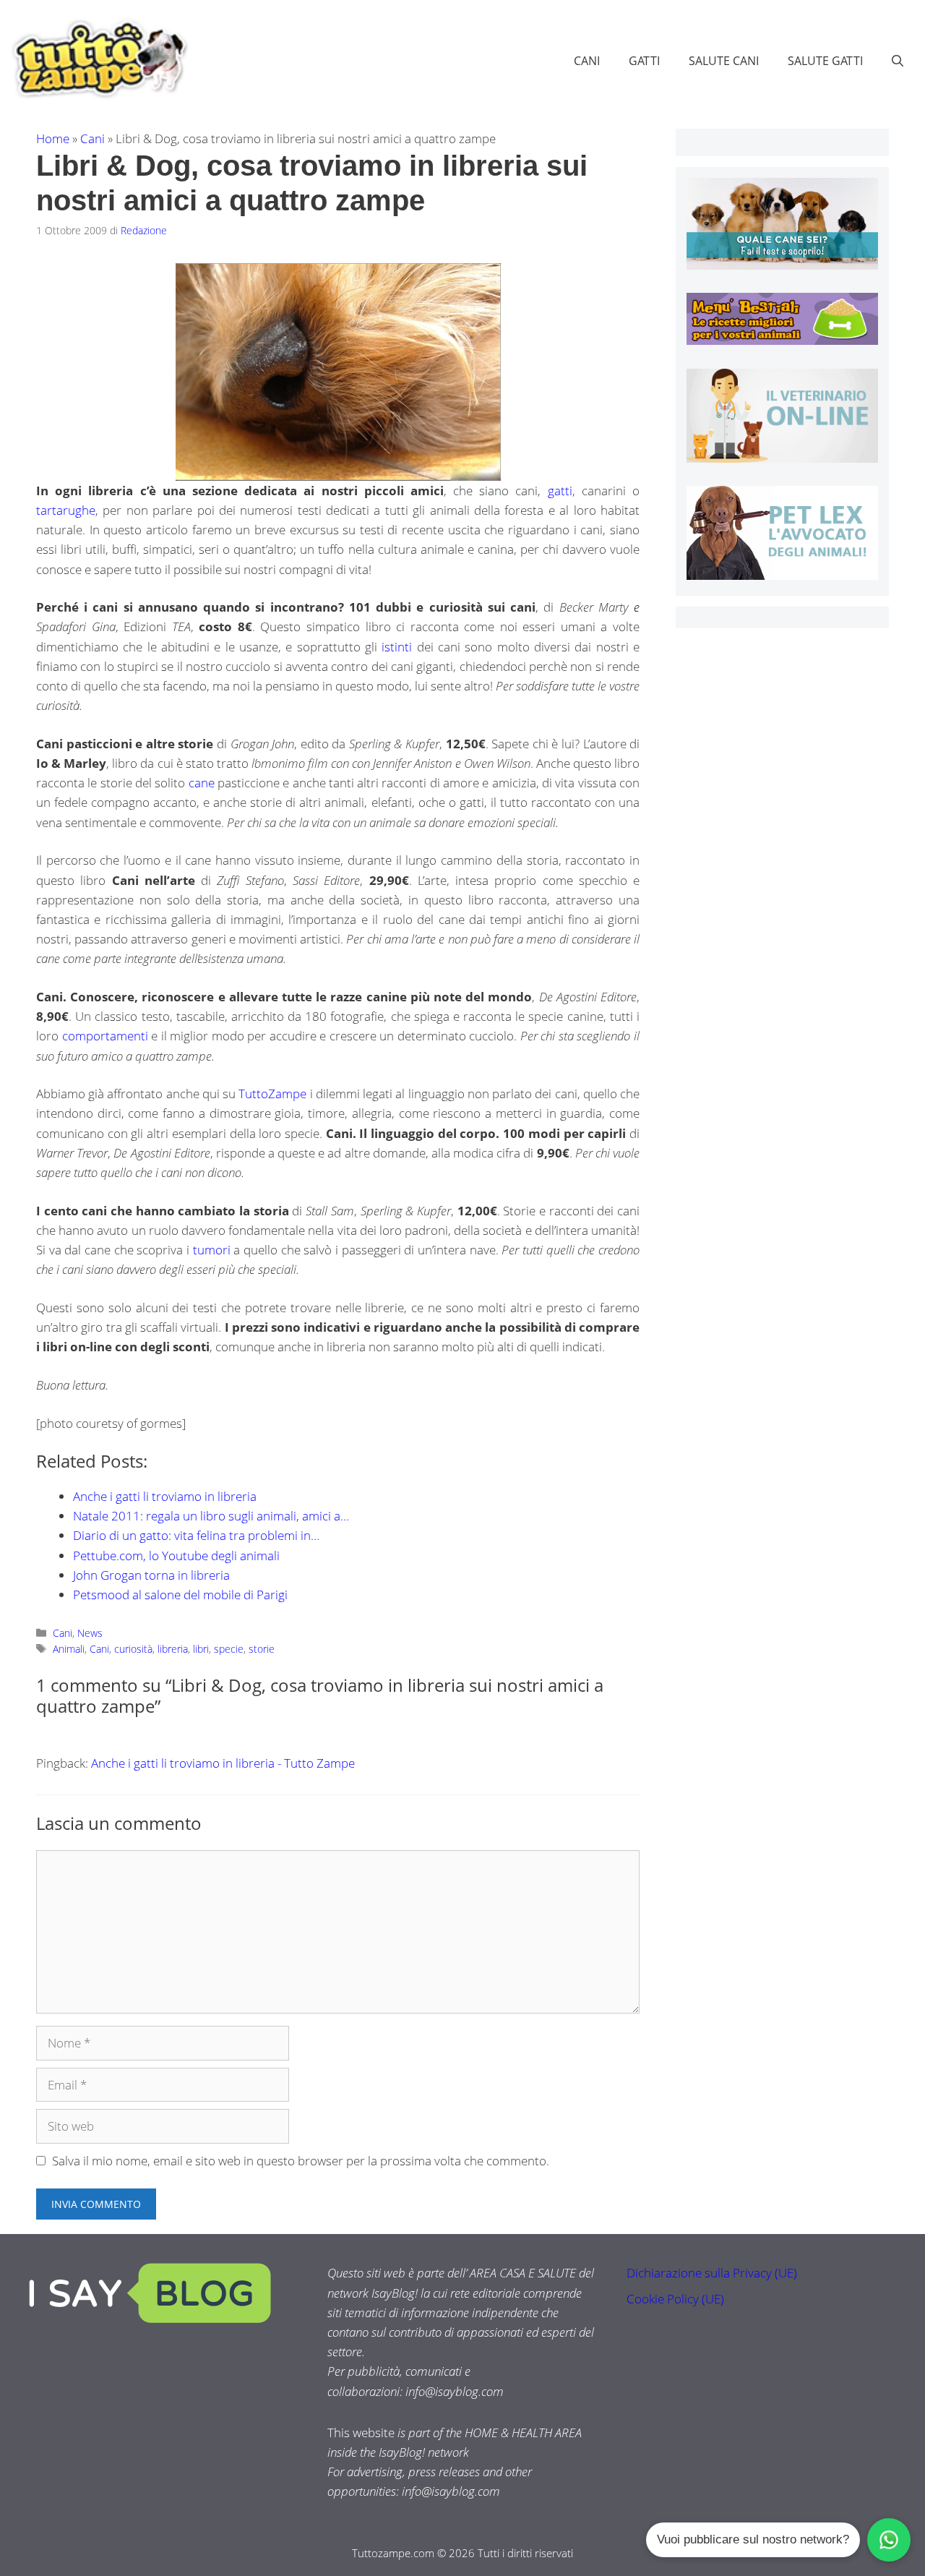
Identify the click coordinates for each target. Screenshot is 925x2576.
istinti (397, 647)
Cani (587, 61)
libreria (173, 1649)
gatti (560, 491)
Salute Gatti (825, 61)
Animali (69, 1649)
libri (201, 1649)
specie (229, 1649)
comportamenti (105, 1036)
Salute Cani (724, 61)
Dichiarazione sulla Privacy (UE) (712, 2273)
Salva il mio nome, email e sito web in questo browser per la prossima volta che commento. (301, 2161)
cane (202, 783)
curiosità (133, 1649)
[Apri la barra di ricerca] (898, 61)
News (90, 1633)
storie (262, 1649)
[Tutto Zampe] (98, 59)
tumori (212, 1250)
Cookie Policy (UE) (675, 2299)
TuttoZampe (272, 1094)
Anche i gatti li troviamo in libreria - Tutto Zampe (223, 1763)
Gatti (644, 61)
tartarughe (66, 510)
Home (53, 138)
